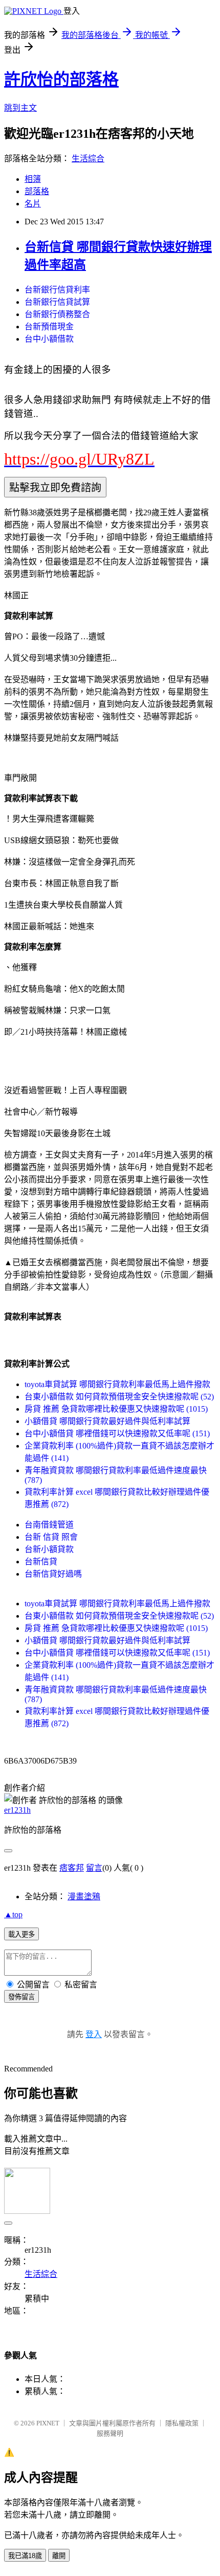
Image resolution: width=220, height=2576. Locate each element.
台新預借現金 (49, 327)
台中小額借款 (49, 339)
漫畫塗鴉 (84, 1897)
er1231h (17, 1810)
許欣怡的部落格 (61, 79)
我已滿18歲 (25, 2556)
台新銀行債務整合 (57, 314)
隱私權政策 (182, 2423)
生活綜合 (88, 159)
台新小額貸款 (49, 1549)
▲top (13, 1914)
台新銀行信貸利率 (57, 290)
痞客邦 (72, 1868)
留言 (94, 1868)
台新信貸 (41, 1562)
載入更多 (21, 1934)
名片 (33, 204)
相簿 (33, 179)
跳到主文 (20, 108)
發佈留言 (21, 1997)
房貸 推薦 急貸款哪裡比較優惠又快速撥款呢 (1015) (116, 1409)
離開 (59, 2556)
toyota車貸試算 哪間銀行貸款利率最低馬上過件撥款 (117, 1384)
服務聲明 (110, 2433)
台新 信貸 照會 (51, 1537)
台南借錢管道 (49, 1525)
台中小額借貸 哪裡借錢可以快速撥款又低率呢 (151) (117, 1433)
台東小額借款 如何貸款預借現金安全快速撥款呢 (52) (119, 1397)
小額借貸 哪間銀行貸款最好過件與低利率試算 (107, 1421)
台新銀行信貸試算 (57, 302)
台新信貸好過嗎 (53, 1574)
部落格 (37, 191)
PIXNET (48, 2423)
